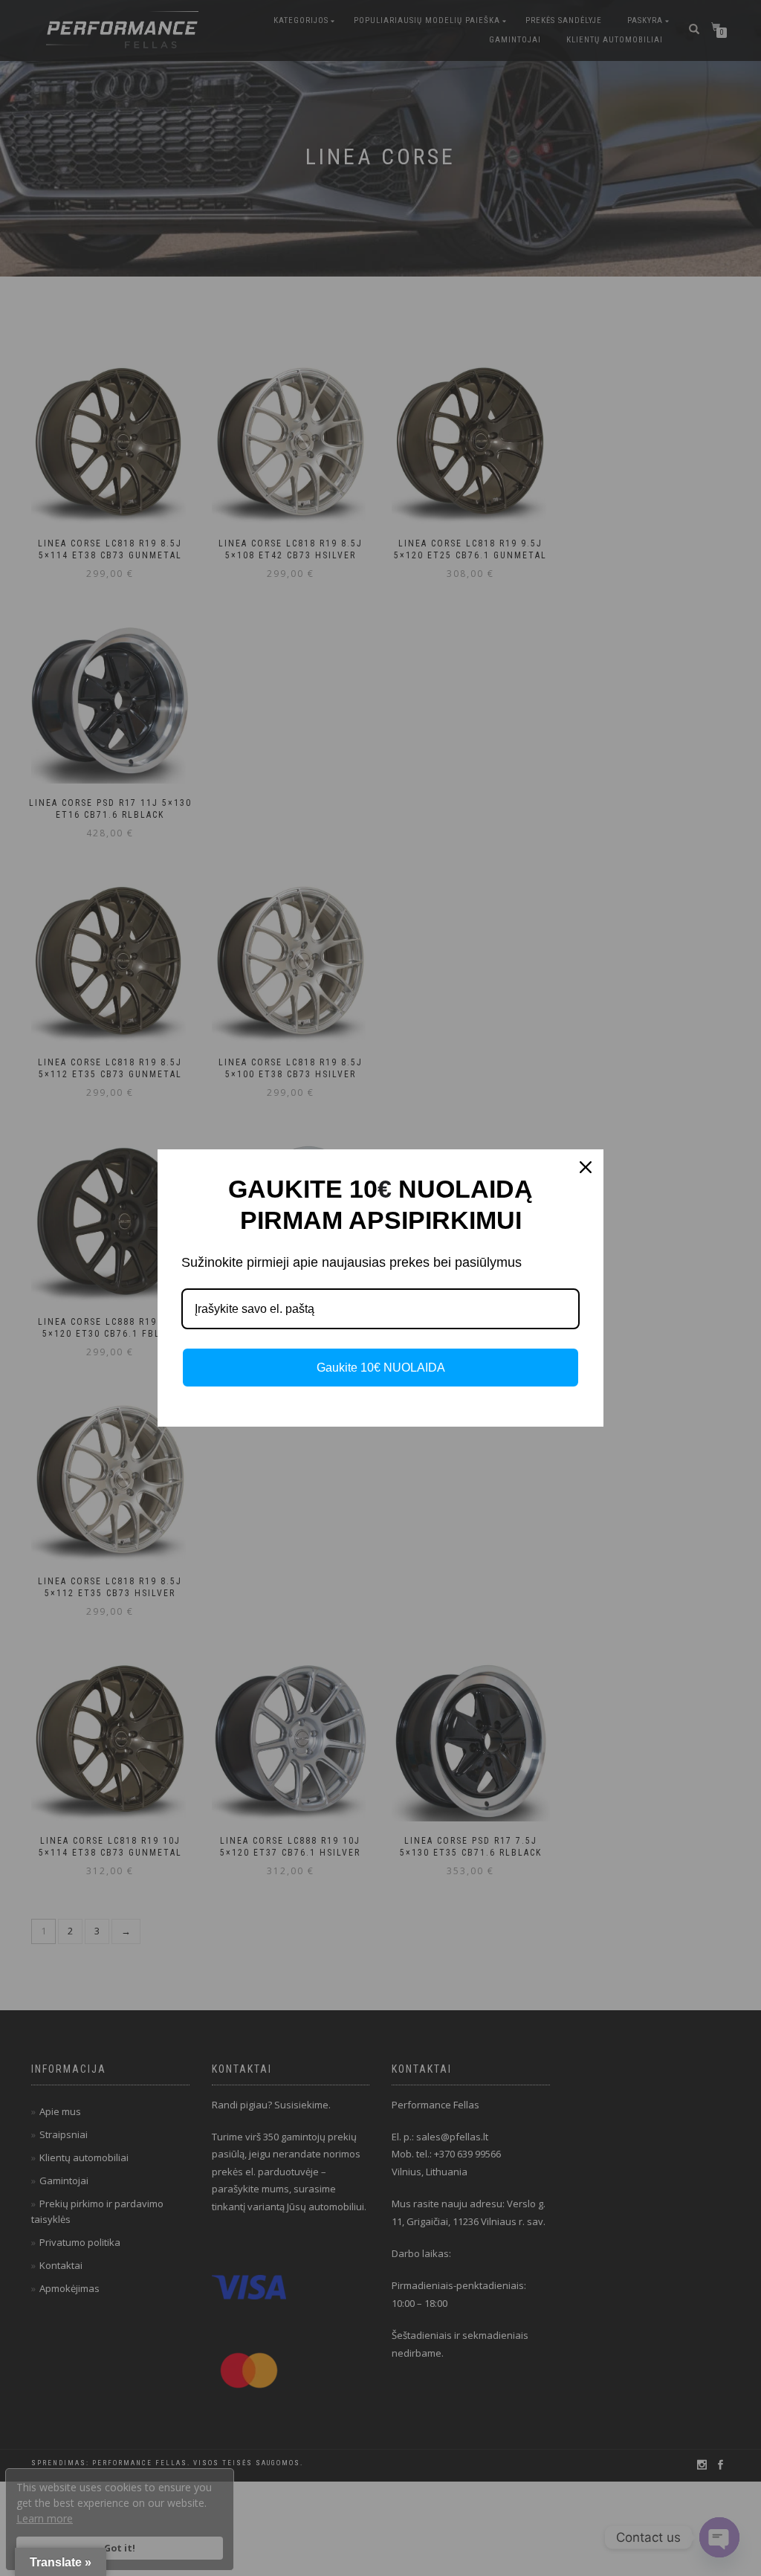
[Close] (586, 1167)
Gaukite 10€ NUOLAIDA (381, 1368)
